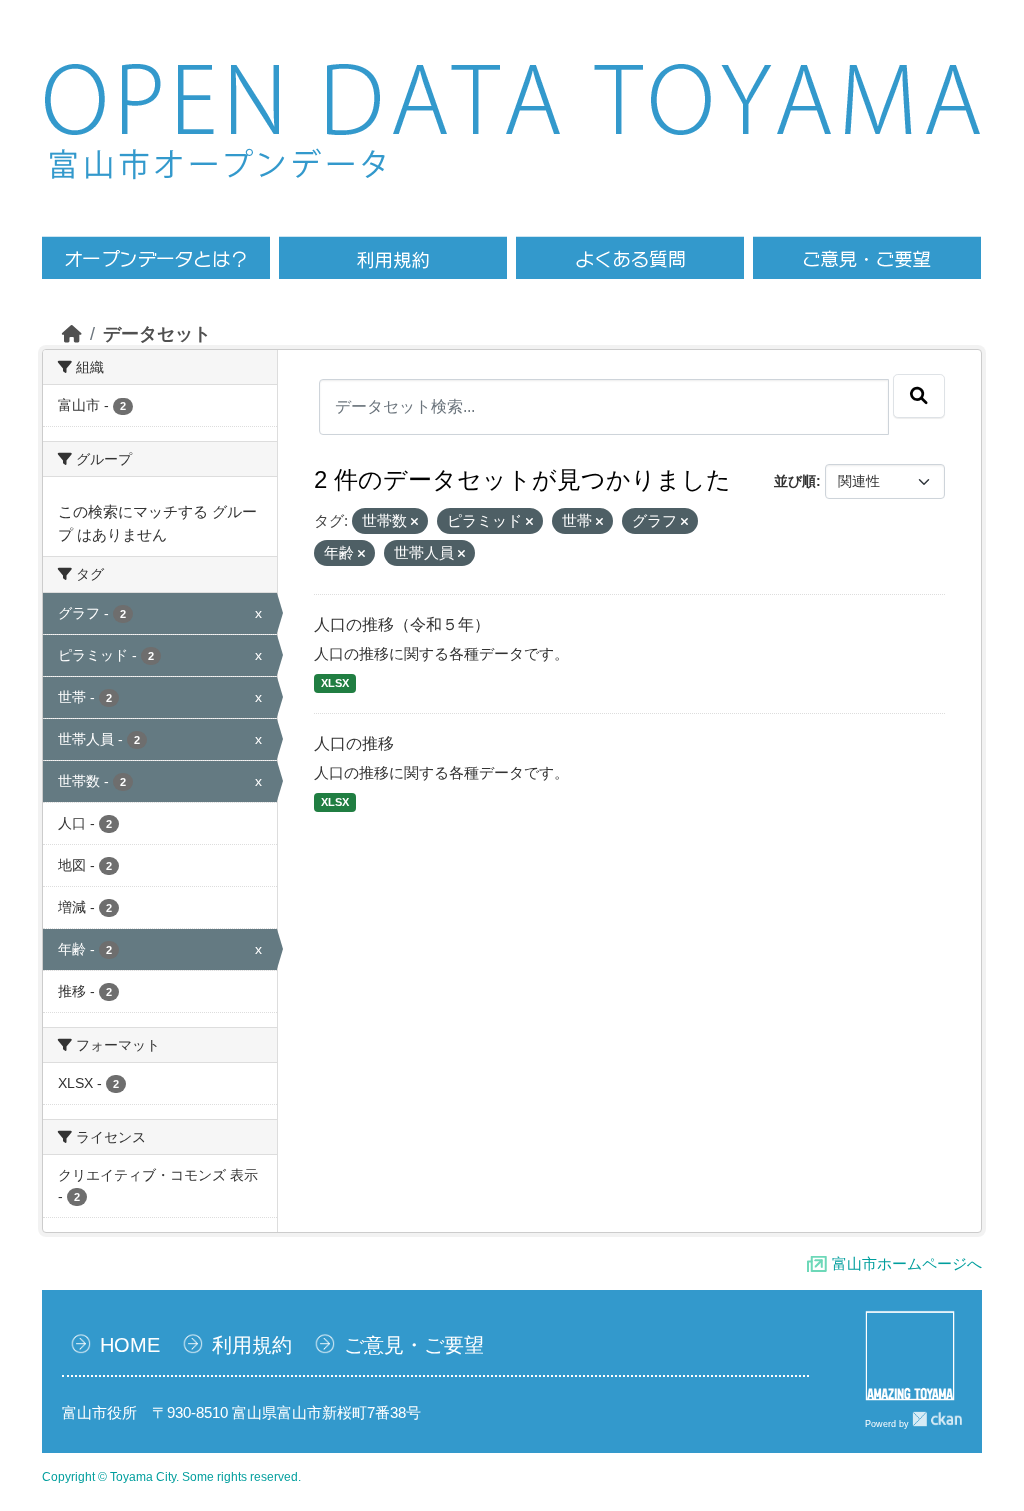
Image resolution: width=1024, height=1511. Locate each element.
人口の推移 (354, 743)
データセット (157, 334)
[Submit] (919, 396)
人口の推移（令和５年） (402, 624)
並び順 (795, 481)
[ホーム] (72, 334)
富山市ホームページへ (907, 1263)
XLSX (335, 683)
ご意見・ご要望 (414, 1345)
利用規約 (252, 1345)
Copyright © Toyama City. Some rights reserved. (171, 1477)
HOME (130, 1345)
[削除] (414, 522)
